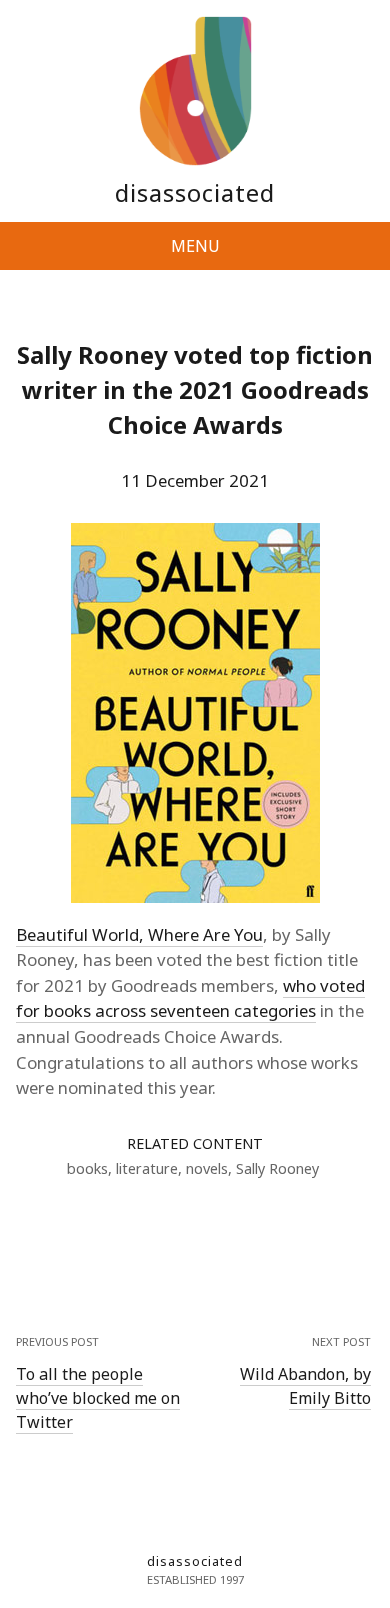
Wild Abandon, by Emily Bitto (305, 1386)
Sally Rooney (277, 1168)
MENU (195, 246)
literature (147, 1168)
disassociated (195, 192)
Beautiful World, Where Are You (139, 934)
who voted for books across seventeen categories (190, 998)
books (87, 1168)
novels (207, 1168)
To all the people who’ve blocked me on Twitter (98, 1398)
